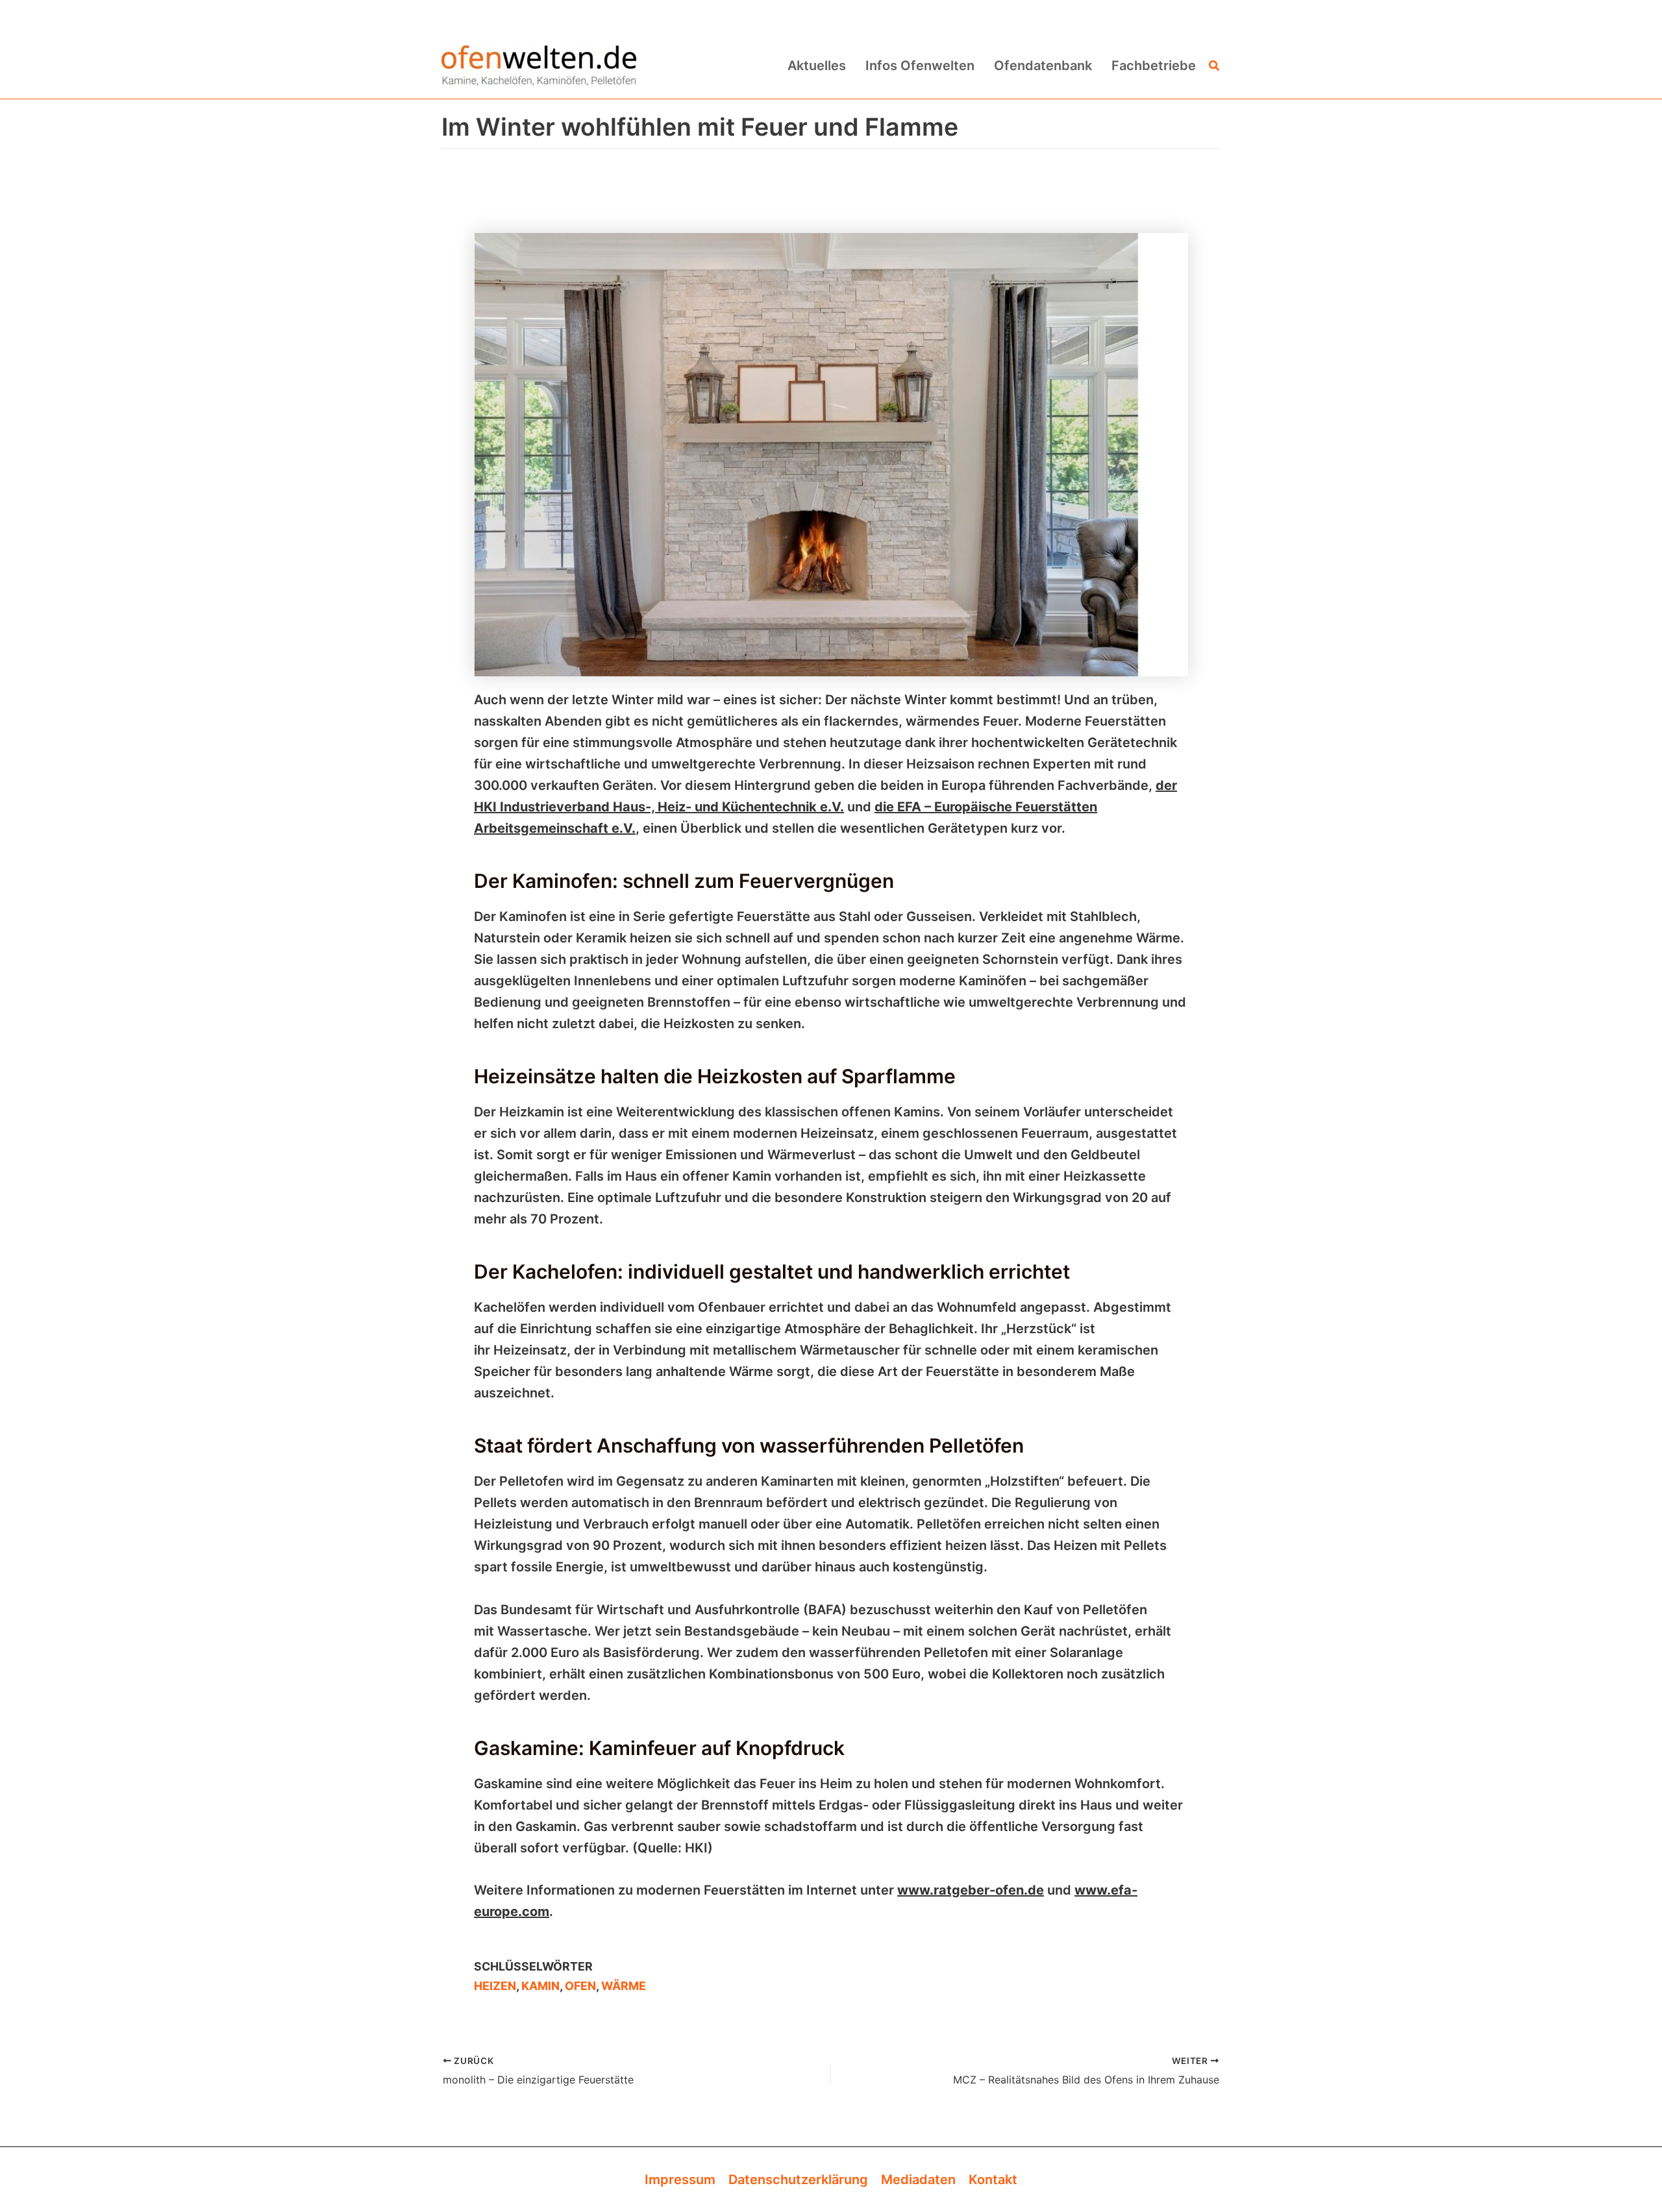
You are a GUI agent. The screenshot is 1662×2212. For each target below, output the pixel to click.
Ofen (580, 1986)
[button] (1215, 66)
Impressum (680, 2180)
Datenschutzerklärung (798, 2180)
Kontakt (993, 2180)
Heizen (495, 1986)
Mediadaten (918, 2180)
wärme (624, 1986)
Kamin (540, 1986)
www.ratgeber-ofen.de (971, 1890)
